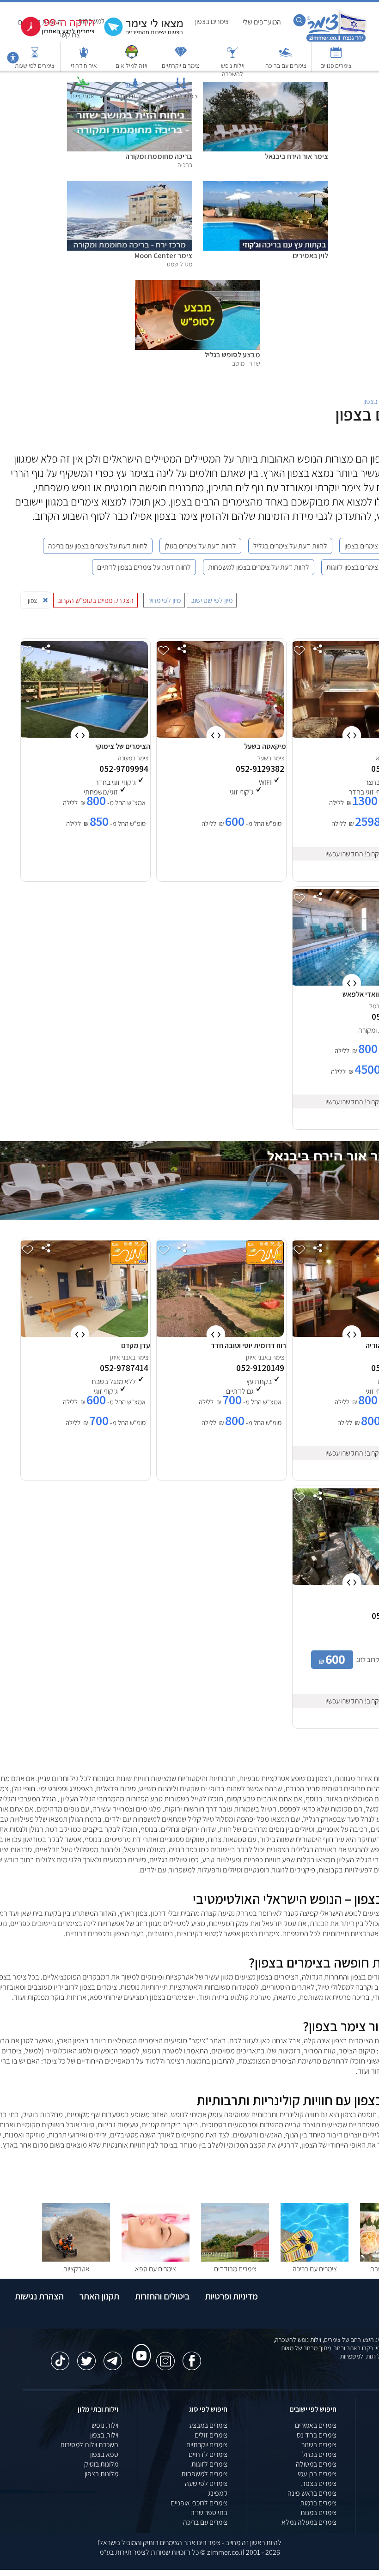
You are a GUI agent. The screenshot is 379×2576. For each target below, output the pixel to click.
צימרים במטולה (316, 2464)
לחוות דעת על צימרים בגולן (200, 546)
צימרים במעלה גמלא (309, 2522)
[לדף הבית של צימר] (336, 40)
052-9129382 (260, 769)
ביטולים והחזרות (162, 2296)
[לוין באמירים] (266, 186)
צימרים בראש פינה (312, 2493)
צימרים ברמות (318, 2503)
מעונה (125, 758)
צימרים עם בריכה (286, 66)
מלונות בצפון (101, 2474)
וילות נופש (105, 2425)
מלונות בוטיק (101, 2464)
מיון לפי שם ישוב (212, 600)
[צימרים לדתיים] (181, 87)
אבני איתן (257, 1357)
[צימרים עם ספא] (156, 2259)
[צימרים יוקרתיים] (181, 57)
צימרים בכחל (319, 2454)
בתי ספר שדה (209, 2513)
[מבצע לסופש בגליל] (198, 285)
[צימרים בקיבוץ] (132, 87)
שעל (263, 758)
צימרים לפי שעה (206, 2483)
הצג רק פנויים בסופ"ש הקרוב (95, 600)
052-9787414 (124, 1368)
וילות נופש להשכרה (233, 70)
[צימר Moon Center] (130, 186)
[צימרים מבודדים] (235, 2259)
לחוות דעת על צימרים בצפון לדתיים (144, 567)
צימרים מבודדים (235, 2269)
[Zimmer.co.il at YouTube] (139, 2347)
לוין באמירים (310, 256)
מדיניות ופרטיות (232, 2296)
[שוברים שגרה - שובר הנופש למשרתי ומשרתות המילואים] (132, 57)
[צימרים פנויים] (336, 57)
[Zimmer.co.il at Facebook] (192, 2356)
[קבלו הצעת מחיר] (139, 35)
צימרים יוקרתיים (180, 66)
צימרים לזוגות (209, 2464)
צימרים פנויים (336, 66)
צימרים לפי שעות (35, 66)
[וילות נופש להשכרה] (232, 57)
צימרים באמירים (316, 2425)
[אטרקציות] (83, 87)
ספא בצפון (104, 2454)
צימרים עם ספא (156, 2269)
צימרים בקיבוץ (132, 96)
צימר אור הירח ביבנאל (296, 156)
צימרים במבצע (208, 2425)
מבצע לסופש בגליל (232, 355)
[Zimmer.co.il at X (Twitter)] (86, 2356)
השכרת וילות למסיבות (89, 2445)
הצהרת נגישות (39, 2296)
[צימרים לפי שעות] (35, 57)
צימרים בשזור (319, 2445)
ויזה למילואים (131, 66)
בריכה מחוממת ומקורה (159, 156)
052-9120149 (260, 1368)
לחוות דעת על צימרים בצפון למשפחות (259, 567)
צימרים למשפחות (204, 2474)
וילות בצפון (104, 2435)
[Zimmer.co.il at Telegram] (113, 2356)
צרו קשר (69, 35)
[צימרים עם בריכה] (286, 57)
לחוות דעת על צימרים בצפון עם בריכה (98, 546)
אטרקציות (83, 96)
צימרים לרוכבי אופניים (199, 2503)
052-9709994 (124, 769)
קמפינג (218, 2493)
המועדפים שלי (262, 22)
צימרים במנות (318, 2513)
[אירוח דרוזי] (84, 57)
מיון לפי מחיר (164, 600)
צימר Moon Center (163, 256)
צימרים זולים (211, 2435)
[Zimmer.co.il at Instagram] (165, 2356)
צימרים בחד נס (317, 2435)
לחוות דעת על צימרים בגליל (290, 546)
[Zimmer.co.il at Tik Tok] (60, 2356)
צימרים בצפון (212, 21)
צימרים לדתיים (180, 96)
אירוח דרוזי (84, 66)
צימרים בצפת (319, 2483)
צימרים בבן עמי (317, 2474)
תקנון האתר (99, 2296)
